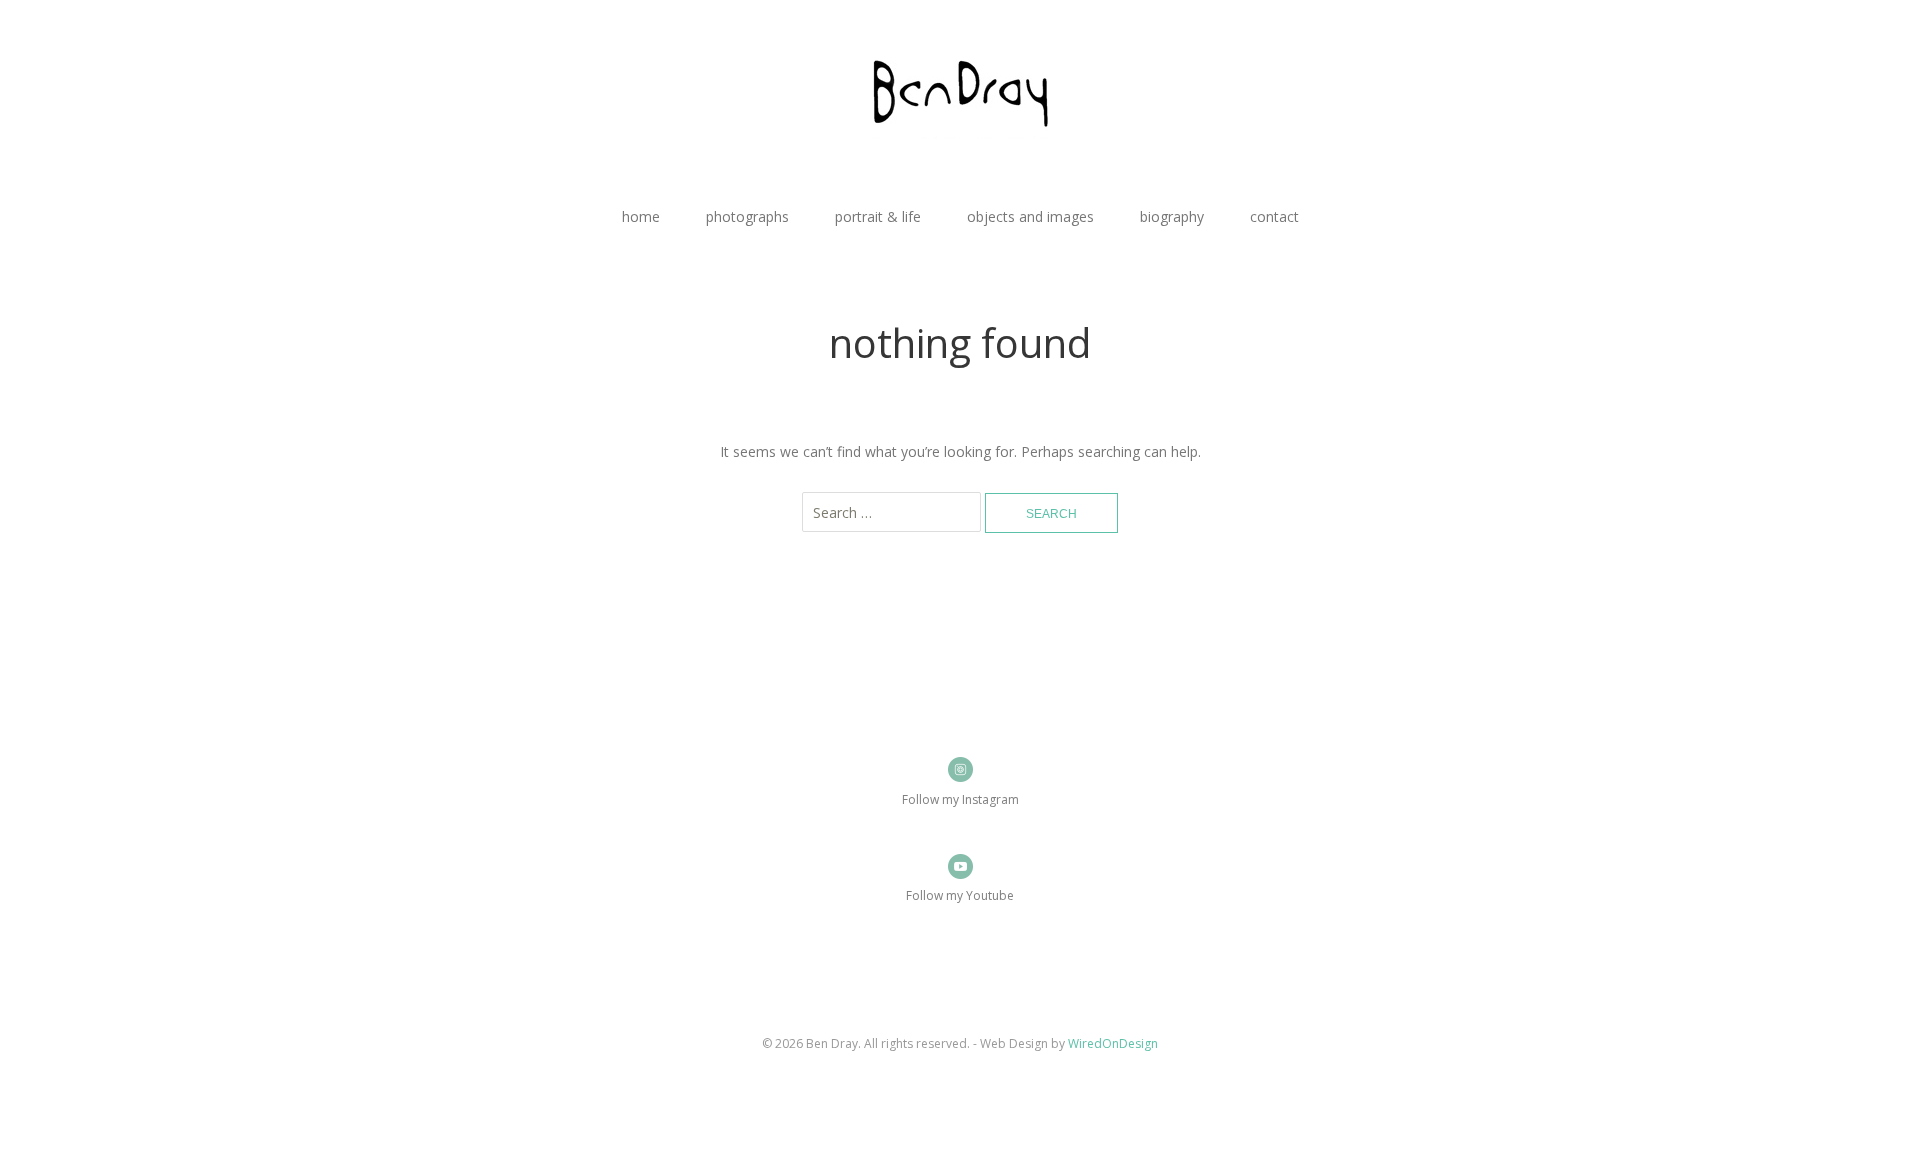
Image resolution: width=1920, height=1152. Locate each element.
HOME (641, 216)
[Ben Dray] (960, 99)
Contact (1274, 216)
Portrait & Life (878, 216)
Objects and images (1030, 216)
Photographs (747, 216)
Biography (1172, 216)
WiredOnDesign (1113, 1043)
